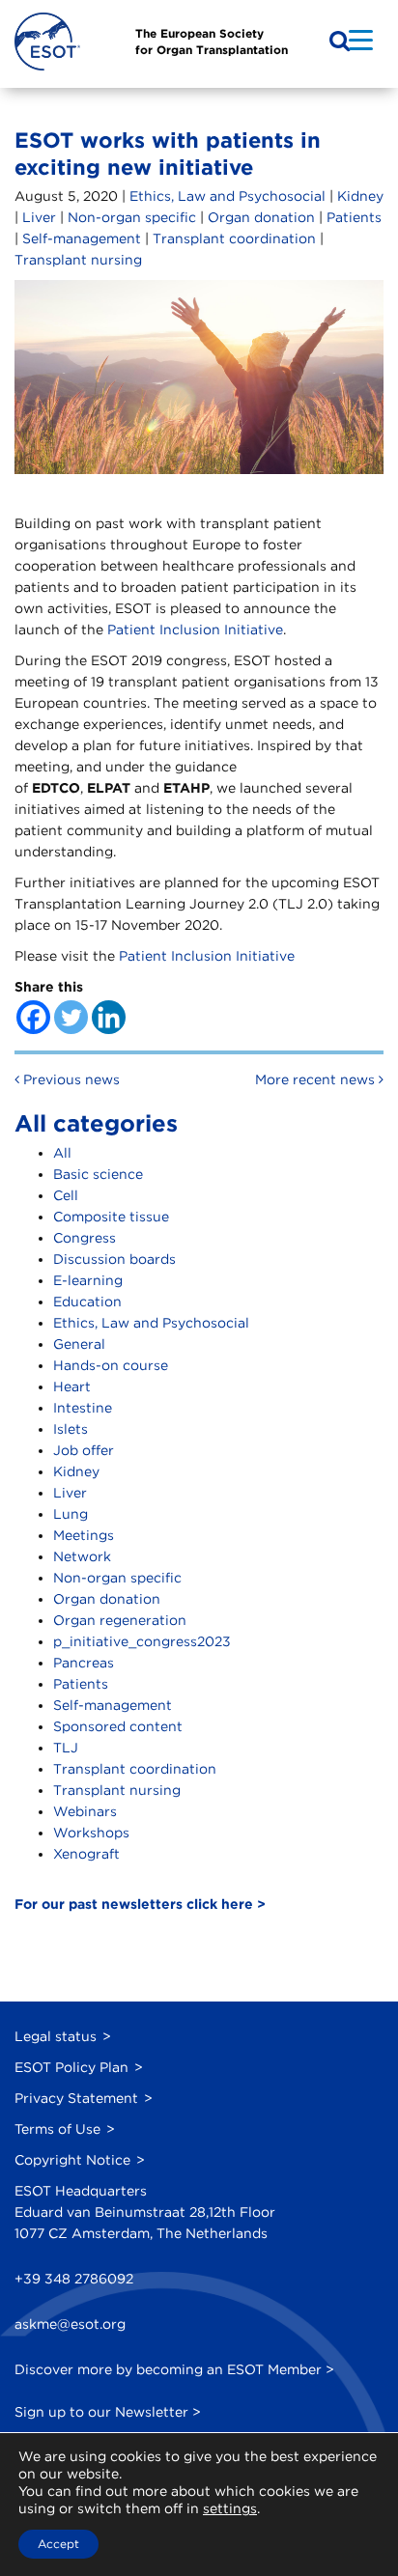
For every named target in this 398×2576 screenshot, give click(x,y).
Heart (72, 1386)
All (62, 1153)
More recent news (317, 1079)
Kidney (360, 196)
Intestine (83, 1408)
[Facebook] (33, 1017)
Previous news (70, 1079)
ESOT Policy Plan (71, 2067)
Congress (85, 1238)
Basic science (98, 1174)
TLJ (66, 1748)
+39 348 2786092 (74, 2279)
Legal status (56, 2036)
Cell (66, 1195)
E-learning (88, 1280)
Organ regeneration (120, 1620)
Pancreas (84, 1663)
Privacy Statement (76, 2098)
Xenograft (86, 1854)
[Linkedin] (109, 1017)
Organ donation (261, 217)
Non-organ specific (132, 217)
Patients (354, 217)
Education (87, 1302)
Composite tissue (111, 1217)
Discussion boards (114, 1259)
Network (82, 1556)
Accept (58, 2544)
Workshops (91, 1833)
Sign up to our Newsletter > (108, 2412)
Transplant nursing (78, 260)
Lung (71, 1514)
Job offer (84, 1450)
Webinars (85, 1811)
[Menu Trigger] (361, 39)
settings (230, 2508)
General (79, 1344)
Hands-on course (111, 1365)
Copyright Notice (72, 2160)
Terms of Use (57, 2129)
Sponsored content (118, 1726)
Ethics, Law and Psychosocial (227, 196)
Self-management (82, 238)
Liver (39, 217)
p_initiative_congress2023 (142, 1641)
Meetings (84, 1535)
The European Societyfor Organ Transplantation (212, 42)
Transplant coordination (234, 238)
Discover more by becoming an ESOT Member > (174, 2369)
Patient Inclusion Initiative (195, 630)
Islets (71, 1429)
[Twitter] (71, 1017)
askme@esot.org (70, 2324)
